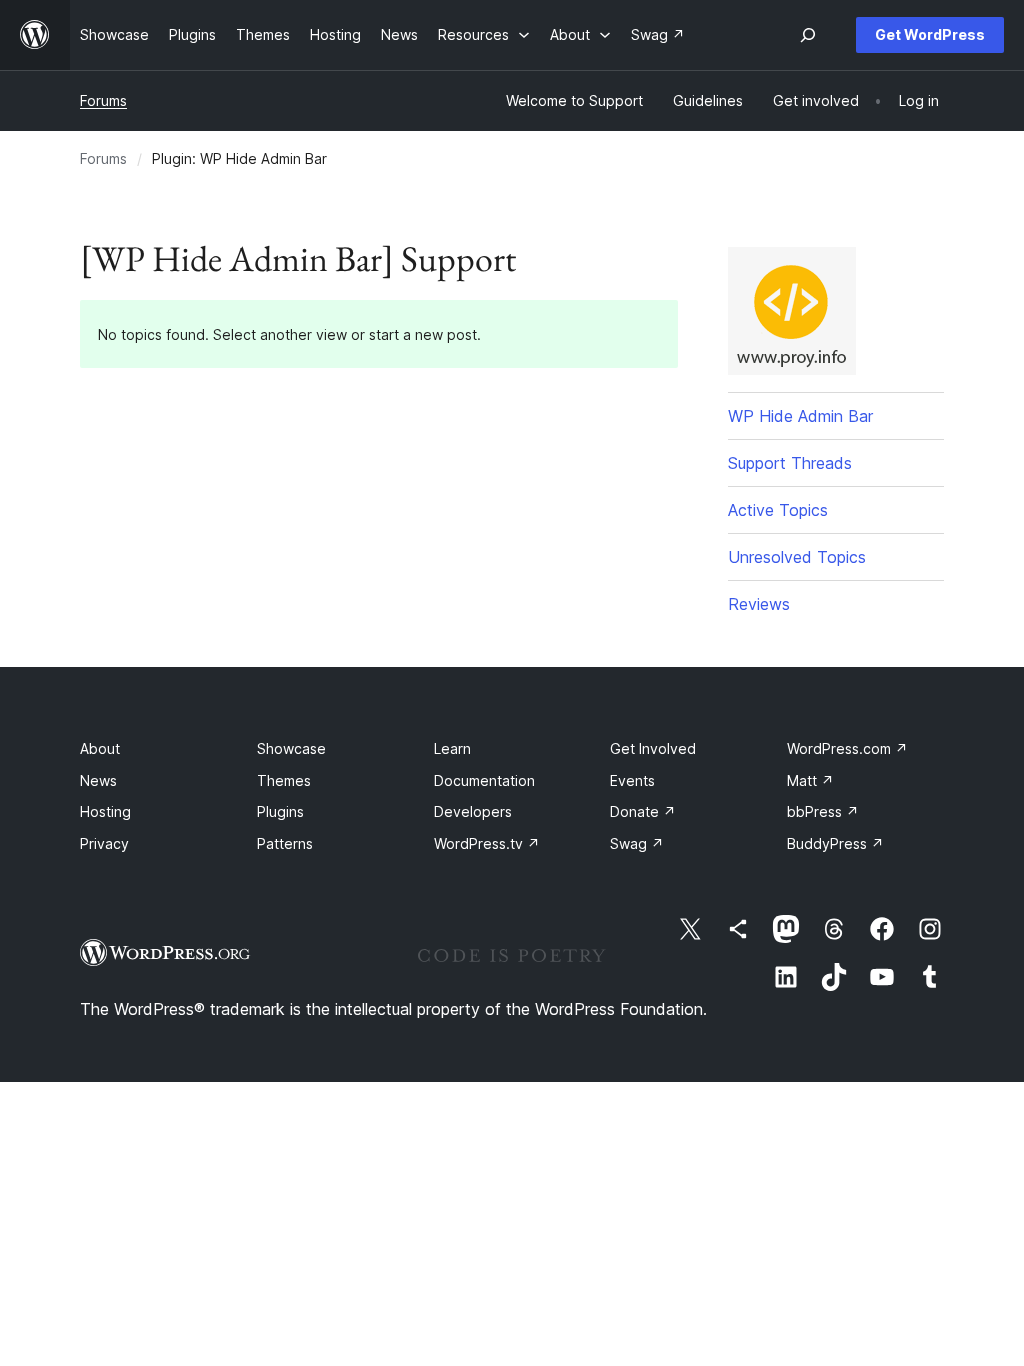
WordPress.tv (487, 843)
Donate (643, 811)
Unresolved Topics (797, 557)
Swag (637, 843)
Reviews (759, 604)
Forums (103, 100)
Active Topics (778, 510)
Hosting (105, 811)
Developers (473, 811)
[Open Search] (808, 35)
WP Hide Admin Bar (800, 416)
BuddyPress (835, 843)
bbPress (823, 811)
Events (632, 780)
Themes (284, 780)
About (100, 748)
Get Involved (653, 748)
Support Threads (790, 463)
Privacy (104, 843)
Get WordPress (930, 34)
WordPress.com (847, 748)
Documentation (484, 780)
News (98, 780)
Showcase (291, 748)
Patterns (285, 843)
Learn (452, 748)
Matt (810, 780)
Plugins (280, 811)
